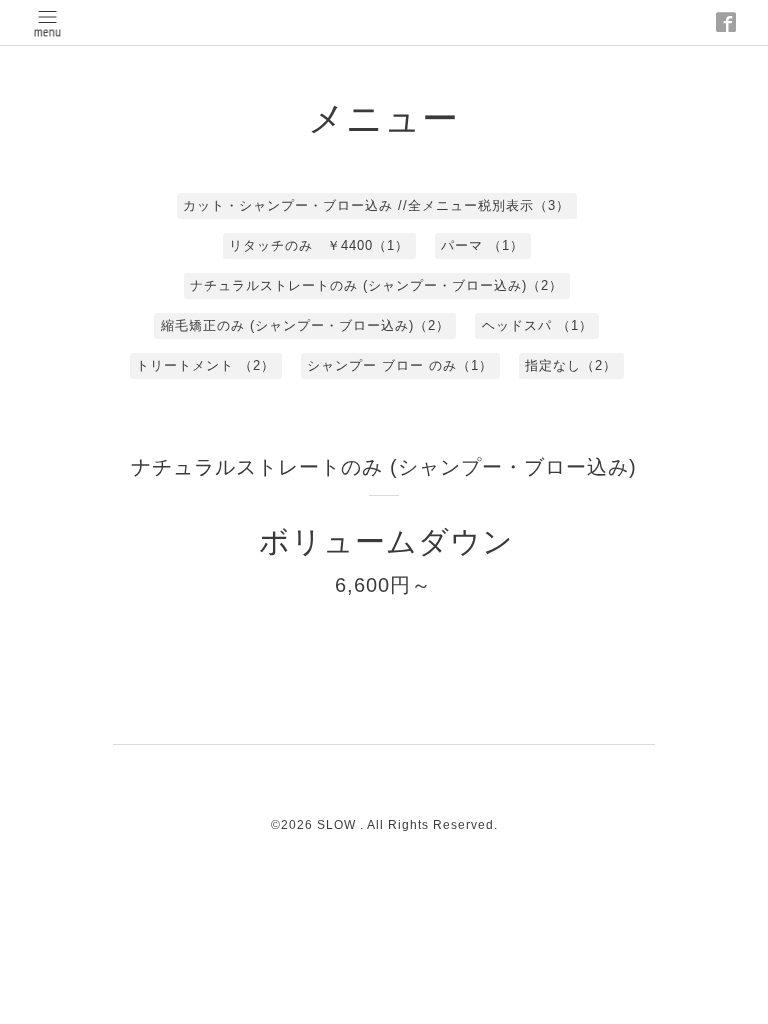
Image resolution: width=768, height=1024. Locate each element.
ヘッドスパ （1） (537, 325)
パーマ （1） (482, 245)
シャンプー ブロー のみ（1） (400, 365)
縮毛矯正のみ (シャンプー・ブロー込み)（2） (305, 325)
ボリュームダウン (386, 541)
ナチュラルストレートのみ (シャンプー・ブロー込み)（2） (376, 285)
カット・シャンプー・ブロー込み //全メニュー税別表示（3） (376, 205)
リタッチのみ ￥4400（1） (319, 245)
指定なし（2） (571, 365)
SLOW (338, 825)
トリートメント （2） (205, 365)
